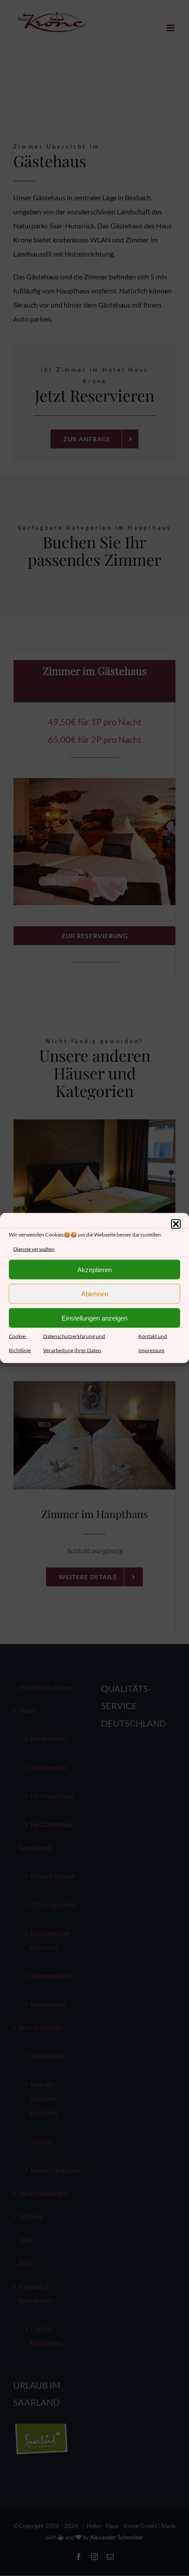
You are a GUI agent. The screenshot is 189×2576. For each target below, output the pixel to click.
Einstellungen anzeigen (94, 1318)
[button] (176, 1224)
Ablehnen (95, 1294)
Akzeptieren (94, 1269)
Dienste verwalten (34, 1249)
